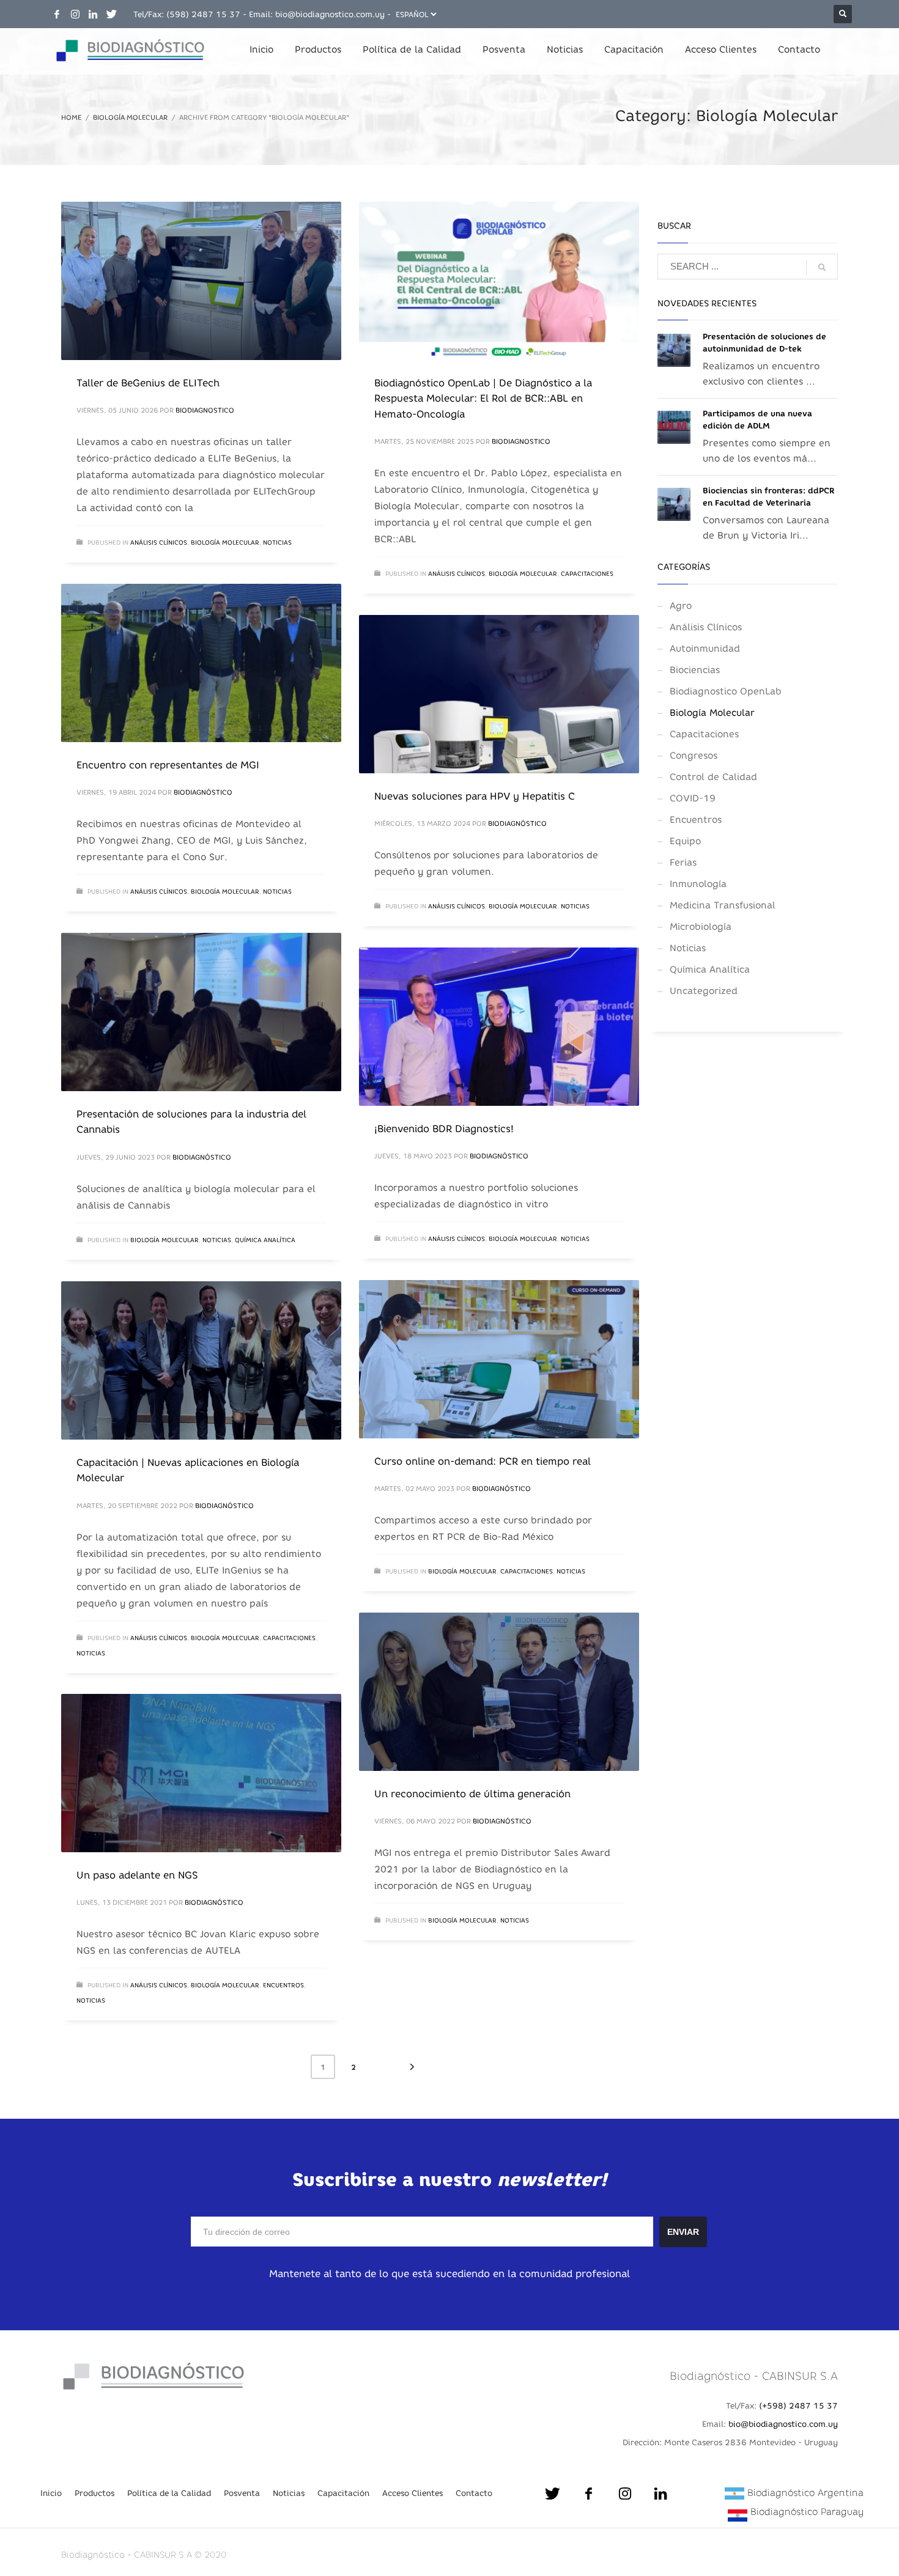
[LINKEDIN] (94, 14)
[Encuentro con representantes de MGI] (201, 663)
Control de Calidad (713, 777)
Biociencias (695, 670)
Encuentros (283, 1985)
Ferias (683, 862)
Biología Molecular (225, 543)
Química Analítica (265, 1240)
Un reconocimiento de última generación (472, 1794)
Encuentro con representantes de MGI (168, 765)
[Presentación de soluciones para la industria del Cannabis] (201, 1012)
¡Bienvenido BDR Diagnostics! (444, 1128)
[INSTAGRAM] (75, 14)
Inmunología (698, 884)
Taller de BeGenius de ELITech (148, 383)
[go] (822, 267)
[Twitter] (112, 14)
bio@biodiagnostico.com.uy (330, 14)
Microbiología (701, 926)
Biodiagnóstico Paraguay (807, 2512)
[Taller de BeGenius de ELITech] (201, 281)
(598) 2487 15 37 (203, 14)
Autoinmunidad (705, 648)
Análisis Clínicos (159, 543)
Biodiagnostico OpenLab (726, 691)
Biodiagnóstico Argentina (805, 2493)
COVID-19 (693, 798)
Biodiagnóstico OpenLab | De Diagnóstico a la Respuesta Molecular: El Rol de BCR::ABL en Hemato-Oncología (483, 398)
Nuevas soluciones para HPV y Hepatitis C (475, 796)
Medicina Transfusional (723, 905)
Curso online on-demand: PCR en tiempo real (483, 1461)
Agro (681, 605)
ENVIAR (683, 2232)
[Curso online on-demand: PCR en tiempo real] (499, 1359)
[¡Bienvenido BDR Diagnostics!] (499, 1026)
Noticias (277, 543)
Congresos (694, 755)
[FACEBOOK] (57, 14)
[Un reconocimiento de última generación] (499, 1691)
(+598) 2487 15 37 (798, 2405)
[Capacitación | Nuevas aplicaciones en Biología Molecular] (201, 1360)
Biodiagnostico (205, 410)
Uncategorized (704, 991)
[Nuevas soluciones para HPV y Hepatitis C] (499, 694)
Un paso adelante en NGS (137, 1875)
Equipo (685, 841)
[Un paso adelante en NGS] (201, 1773)
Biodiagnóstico (203, 792)
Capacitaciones (587, 574)
